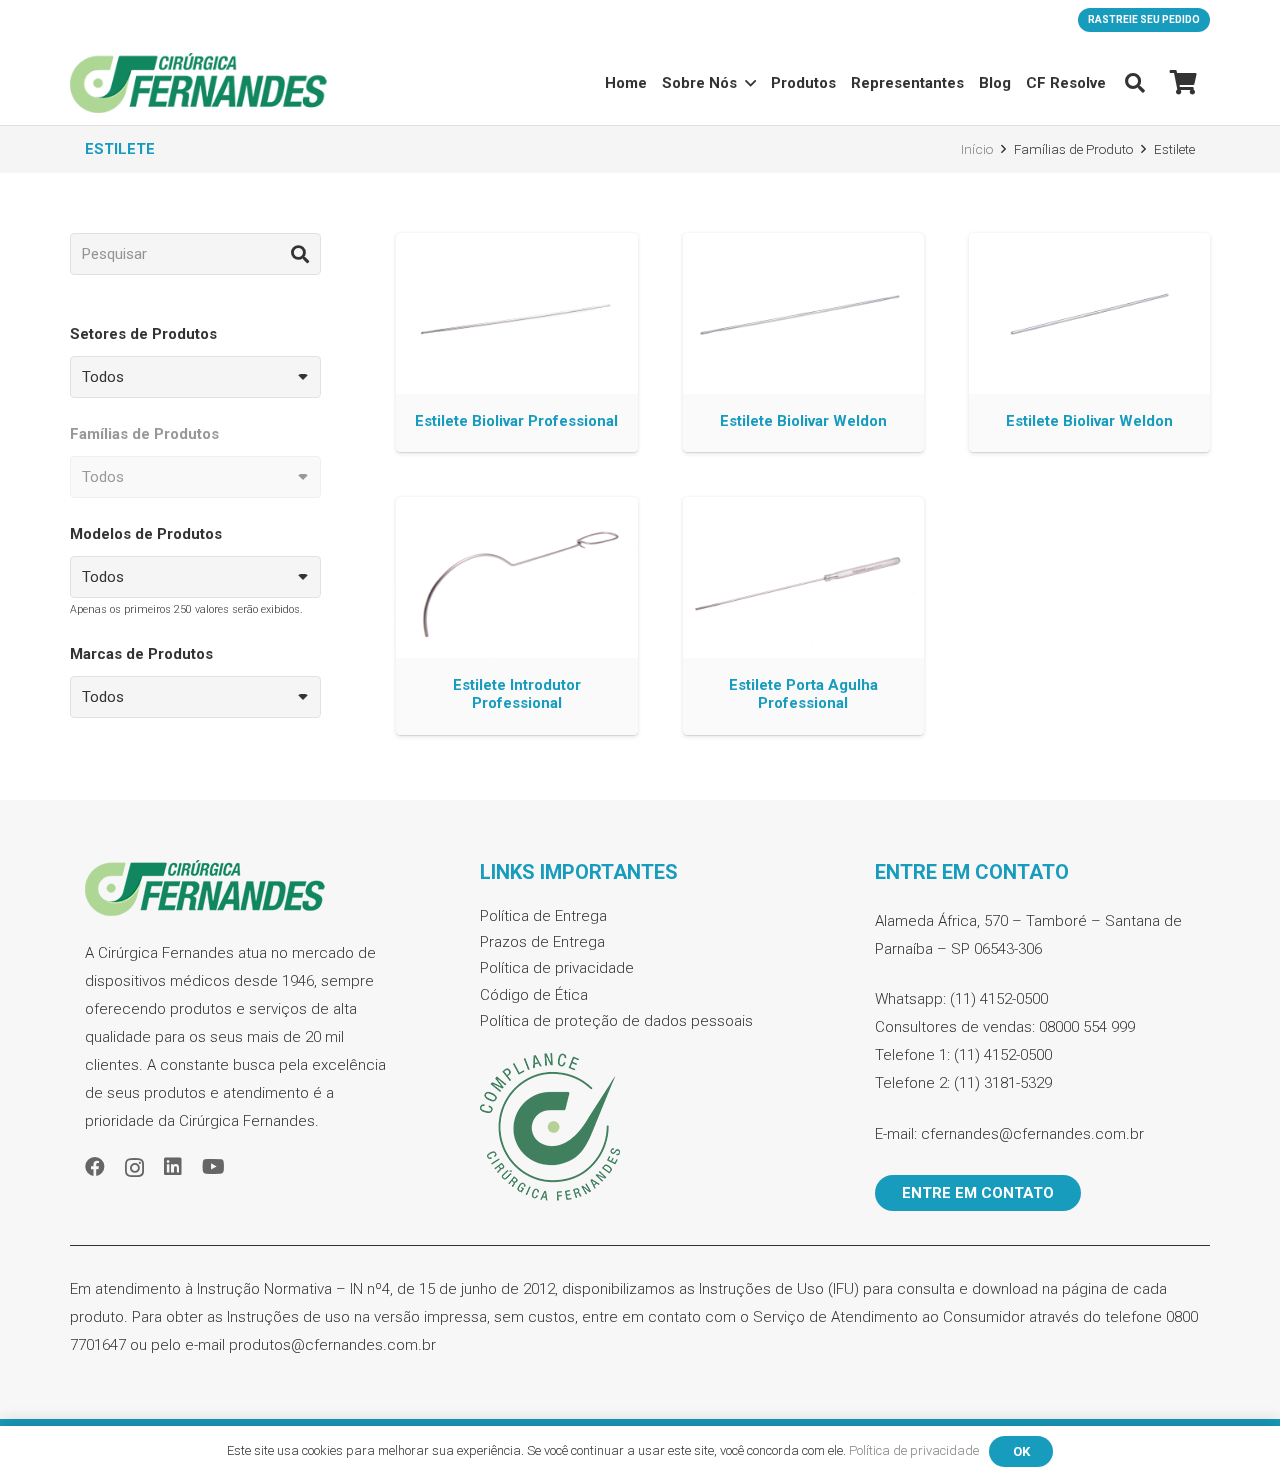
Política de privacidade (557, 968)
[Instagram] (134, 1168)
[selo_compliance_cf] (640, 1128)
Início (977, 149)
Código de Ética (534, 995)
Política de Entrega (543, 916)
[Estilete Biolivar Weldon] (803, 342)
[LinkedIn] (173, 1167)
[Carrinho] (1183, 82)
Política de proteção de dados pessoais (616, 1021)
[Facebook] (95, 1167)
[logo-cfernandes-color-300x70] (198, 83)
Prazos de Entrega (542, 942)
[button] (1135, 83)
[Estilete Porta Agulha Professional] (803, 615)
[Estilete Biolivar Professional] (516, 342)
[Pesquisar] (300, 254)
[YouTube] (213, 1167)
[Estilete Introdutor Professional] (516, 615)
